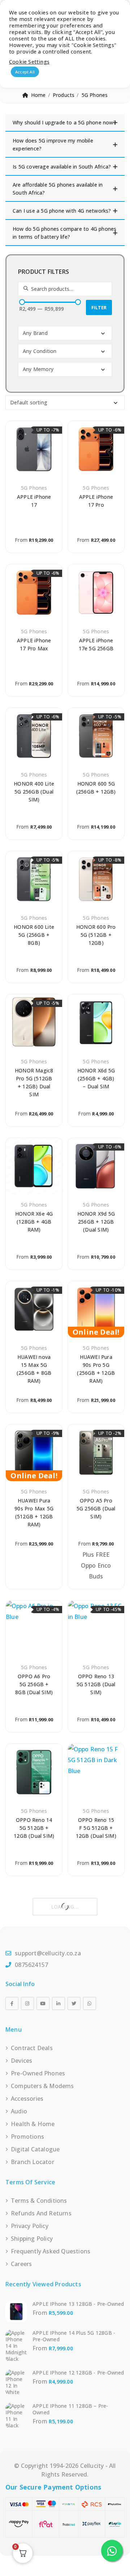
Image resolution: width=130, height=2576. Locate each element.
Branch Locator (32, 2162)
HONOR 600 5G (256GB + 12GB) (96, 788)
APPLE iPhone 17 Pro (96, 501)
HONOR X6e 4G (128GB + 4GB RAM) (34, 1222)
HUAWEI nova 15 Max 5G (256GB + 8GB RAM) (34, 1369)
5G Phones (34, 488)
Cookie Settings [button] (29, 61)
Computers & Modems (42, 2086)
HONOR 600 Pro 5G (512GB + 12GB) (96, 935)
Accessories (27, 2099)
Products (64, 95)
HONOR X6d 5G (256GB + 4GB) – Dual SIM (96, 1078)
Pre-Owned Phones (38, 2073)
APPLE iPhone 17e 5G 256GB (96, 644)
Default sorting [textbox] (29, 402)
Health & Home (33, 2124)
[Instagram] (27, 2003)
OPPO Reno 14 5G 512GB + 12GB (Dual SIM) (34, 1828)
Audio (19, 2111)
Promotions (27, 2137)
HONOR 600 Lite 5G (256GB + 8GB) (34, 935)
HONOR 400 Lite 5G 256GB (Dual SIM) (34, 792)
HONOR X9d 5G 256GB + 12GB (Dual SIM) (96, 1222)
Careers (21, 2264)
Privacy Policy (30, 2226)
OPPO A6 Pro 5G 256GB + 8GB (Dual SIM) (34, 1684)
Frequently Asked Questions (51, 2251)
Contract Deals (32, 2048)
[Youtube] (43, 2003)
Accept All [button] (25, 72)
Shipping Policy (32, 2239)
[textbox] (66, 333)
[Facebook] (12, 2003)
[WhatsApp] (90, 2003)
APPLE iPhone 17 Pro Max (34, 644)
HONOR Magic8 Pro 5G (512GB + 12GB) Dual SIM (34, 1082)
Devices (21, 2061)
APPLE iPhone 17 (34, 501)
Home (38, 95)
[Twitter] (74, 2003)
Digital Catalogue (35, 2149)
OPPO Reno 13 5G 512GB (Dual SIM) (96, 1684)
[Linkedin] (58, 2003)
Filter (99, 307)
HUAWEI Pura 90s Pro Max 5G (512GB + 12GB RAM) (34, 1512)
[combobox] (65, 333)
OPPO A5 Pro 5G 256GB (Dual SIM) (96, 1508)
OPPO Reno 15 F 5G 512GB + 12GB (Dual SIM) (96, 1828)
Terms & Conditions (39, 2201)
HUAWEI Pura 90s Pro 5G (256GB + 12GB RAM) (96, 1369)
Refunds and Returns (41, 2213)
